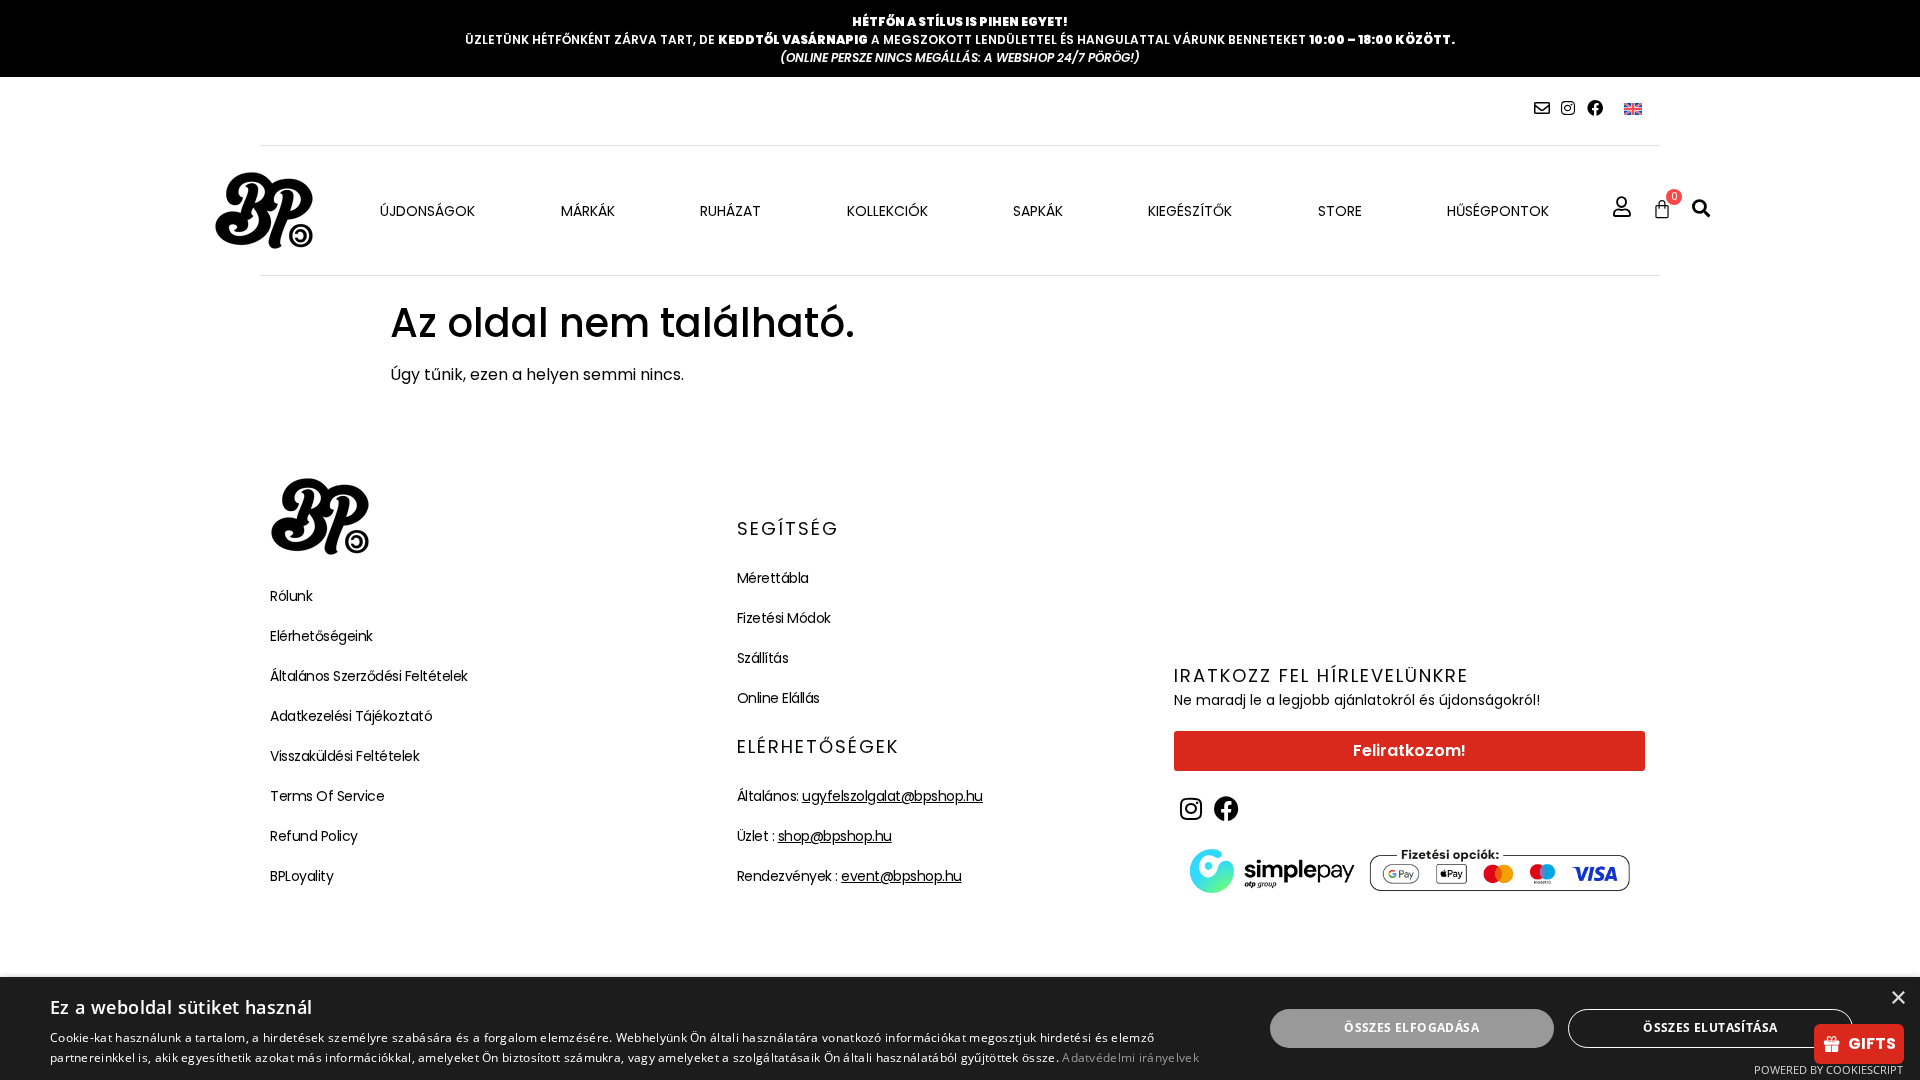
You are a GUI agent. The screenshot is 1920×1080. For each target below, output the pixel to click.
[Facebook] (1595, 108)
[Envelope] (1542, 108)
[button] (1701, 208)
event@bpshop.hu (901, 876)
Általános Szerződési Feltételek (369, 676)
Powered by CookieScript (1828, 1069)
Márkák (588, 211)
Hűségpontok (1498, 211)
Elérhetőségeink (321, 636)
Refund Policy (314, 836)
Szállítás (763, 658)
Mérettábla (773, 578)
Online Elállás (778, 698)
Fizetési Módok (784, 618)
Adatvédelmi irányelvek (1130, 1057)
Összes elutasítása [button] (1710, 1027)
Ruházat (730, 211)
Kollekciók (887, 211)
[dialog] (960, 1028)
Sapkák (1038, 211)
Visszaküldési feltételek (344, 756)
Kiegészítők (1190, 211)
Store (1340, 211)
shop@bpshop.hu (835, 836)
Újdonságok (427, 211)
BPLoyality (301, 876)
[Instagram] (1568, 108)
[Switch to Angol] (1633, 108)
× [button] (1897, 998)
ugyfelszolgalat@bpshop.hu (892, 796)
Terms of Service (327, 796)
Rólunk (291, 596)
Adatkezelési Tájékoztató (351, 716)
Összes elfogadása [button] (1411, 1027)
